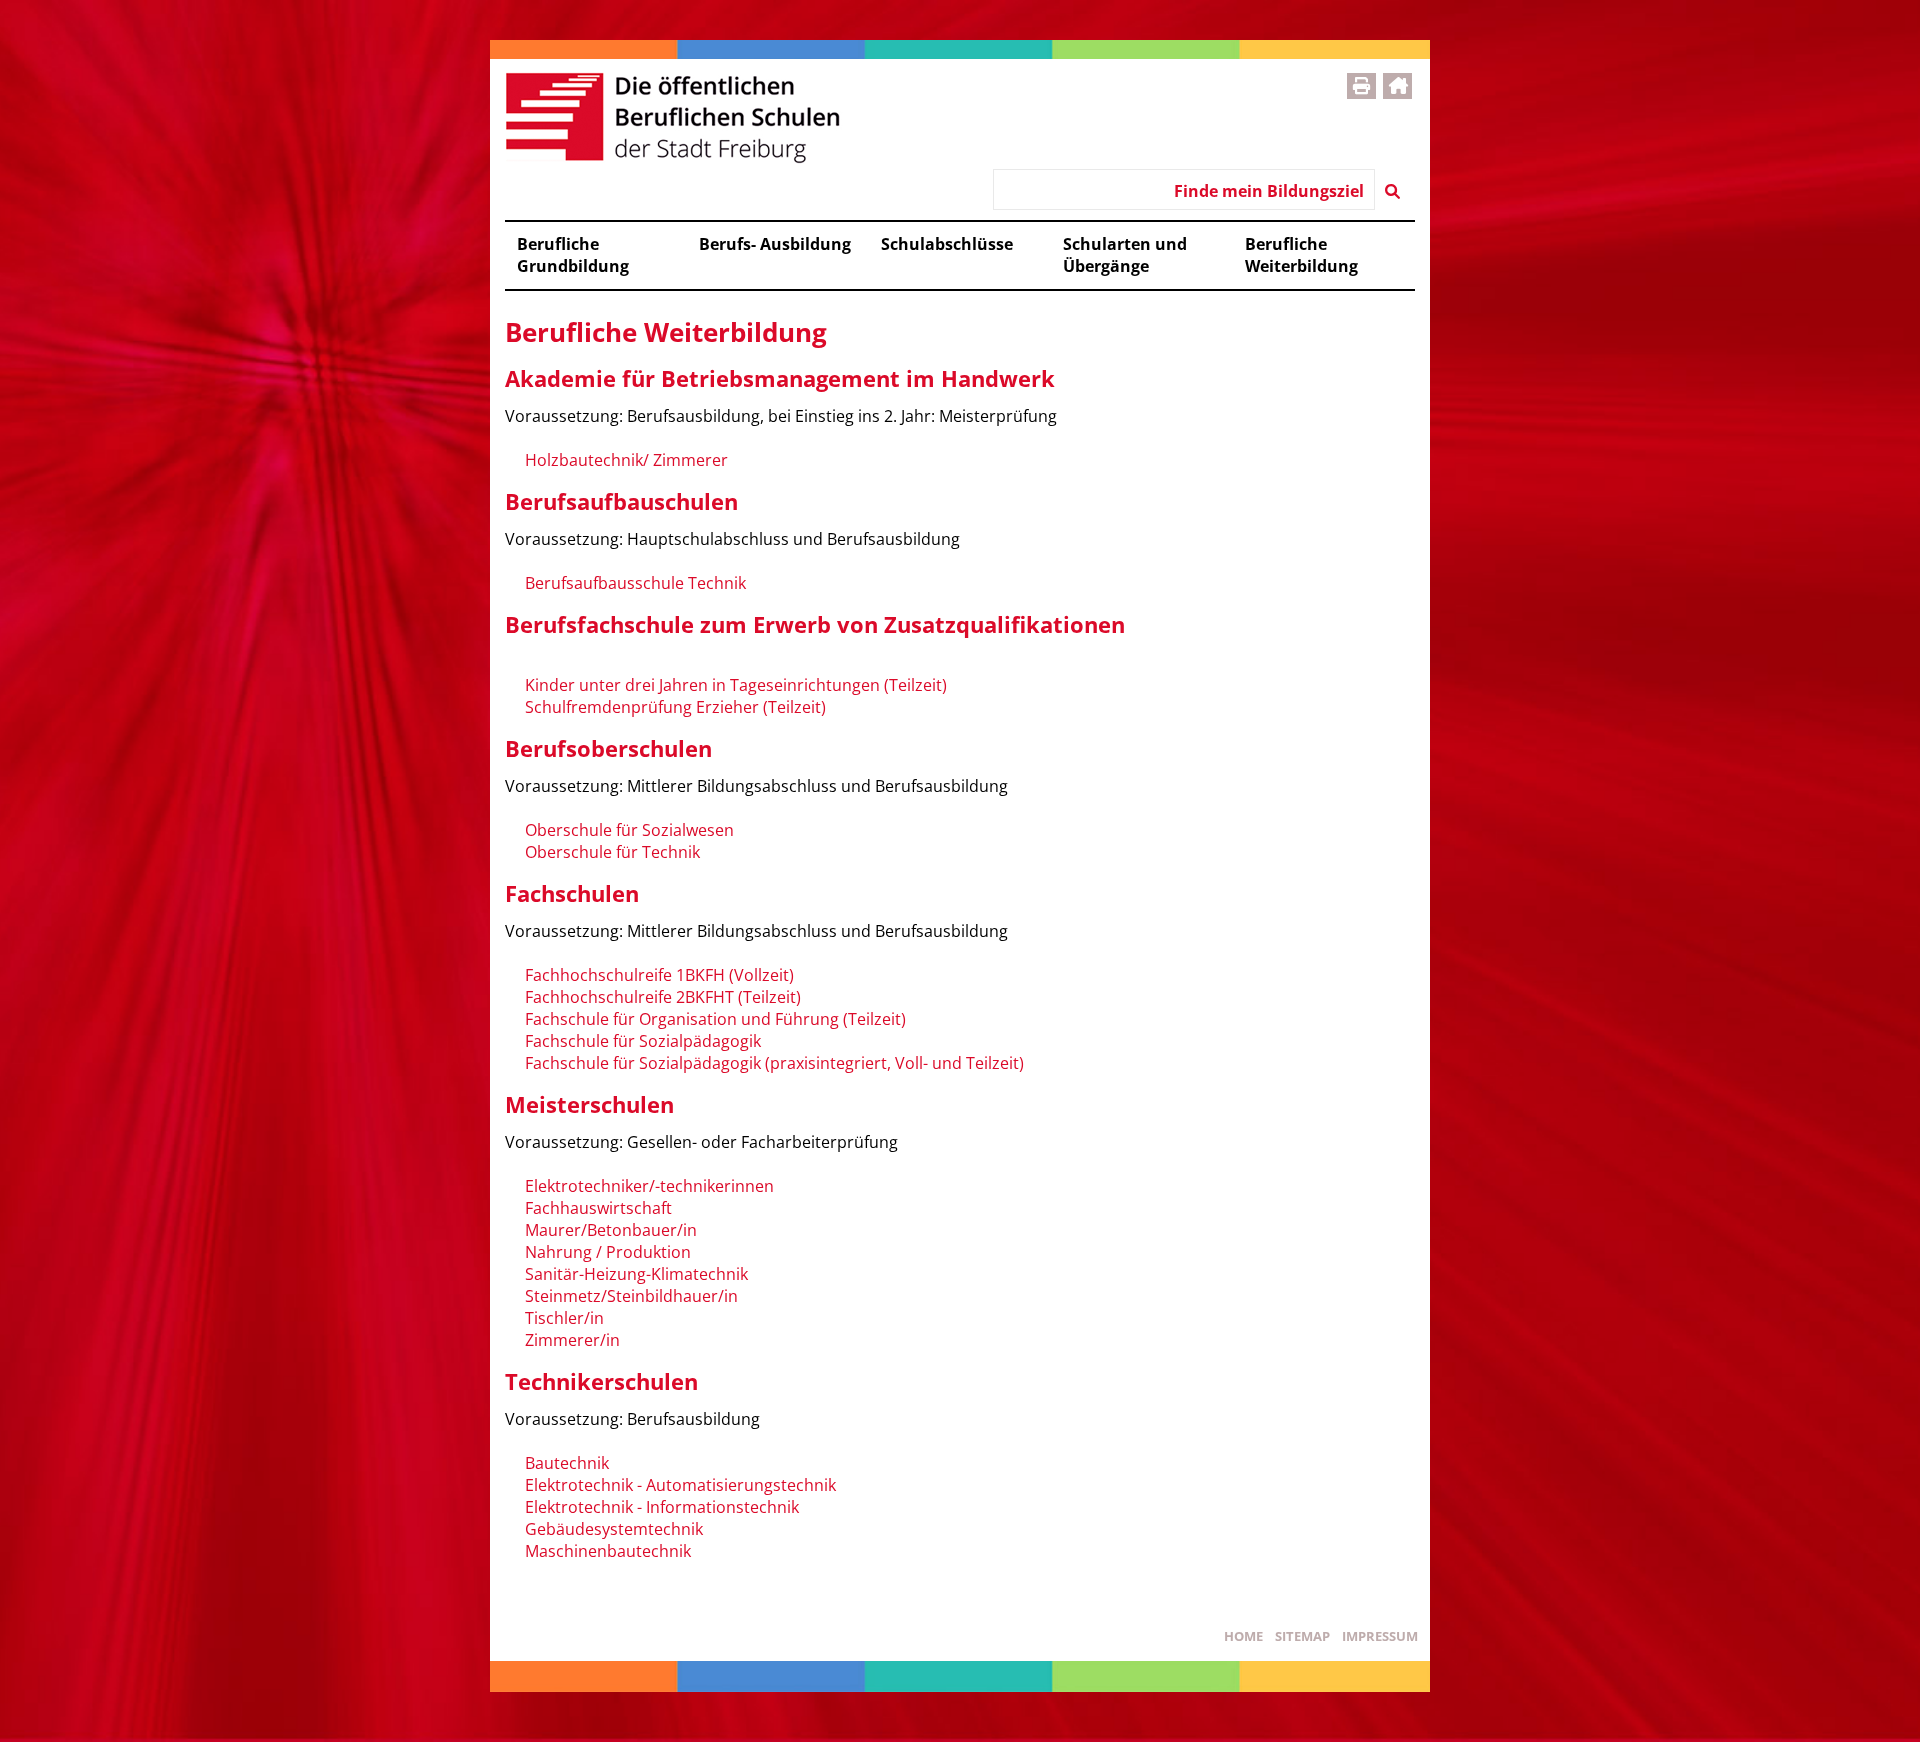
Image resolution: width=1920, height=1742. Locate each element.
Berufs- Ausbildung (775, 244)
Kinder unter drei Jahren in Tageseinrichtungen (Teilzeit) (736, 685)
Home (1243, 1636)
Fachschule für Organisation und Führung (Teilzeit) (715, 1019)
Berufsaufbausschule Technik (635, 583)
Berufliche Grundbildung (573, 255)
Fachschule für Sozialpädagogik (643, 1041)
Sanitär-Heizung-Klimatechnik (636, 1274)
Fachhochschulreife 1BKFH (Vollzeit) (659, 975)
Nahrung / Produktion (608, 1252)
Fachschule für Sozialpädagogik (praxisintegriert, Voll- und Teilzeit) (774, 1063)
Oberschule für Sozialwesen (629, 830)
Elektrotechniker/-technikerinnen (649, 1186)
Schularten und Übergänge (1125, 255)
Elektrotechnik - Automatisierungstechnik (680, 1485)
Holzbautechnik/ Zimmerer (626, 460)
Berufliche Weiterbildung (1301, 255)
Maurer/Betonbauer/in (611, 1230)
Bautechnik (567, 1463)
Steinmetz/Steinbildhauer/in (631, 1296)
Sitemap (1302, 1636)
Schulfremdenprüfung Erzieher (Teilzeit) (675, 707)
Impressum (1380, 1636)
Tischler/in (564, 1318)
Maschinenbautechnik (608, 1551)
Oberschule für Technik (612, 852)
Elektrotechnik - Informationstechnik (662, 1507)
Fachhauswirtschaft (598, 1208)
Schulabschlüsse (947, 244)
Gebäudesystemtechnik (614, 1529)
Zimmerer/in (572, 1340)
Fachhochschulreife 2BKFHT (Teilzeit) (663, 997)
